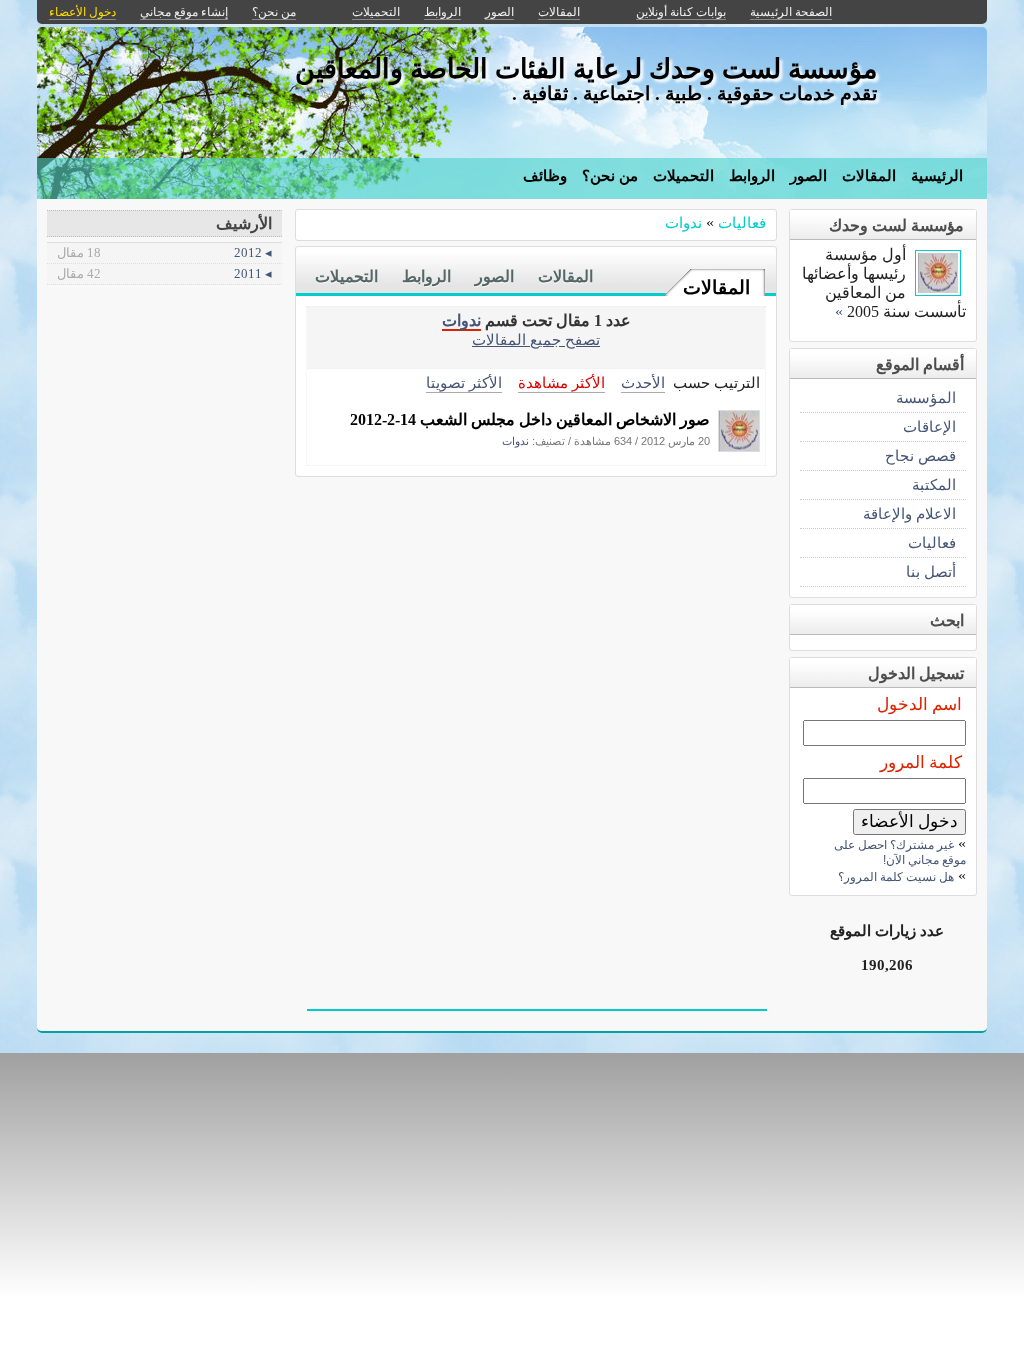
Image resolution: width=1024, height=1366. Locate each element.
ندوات (683, 222)
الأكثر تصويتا (464, 382)
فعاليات (742, 222)
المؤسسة (926, 397)
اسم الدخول (919, 704)
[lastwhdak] (739, 446)
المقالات (869, 176)
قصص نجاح (920, 455)
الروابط (752, 176)
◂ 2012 (164, 252)
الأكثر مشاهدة (561, 382)
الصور (808, 176)
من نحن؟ (610, 176)
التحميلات (683, 176)
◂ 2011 (164, 273)
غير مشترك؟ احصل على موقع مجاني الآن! (900, 852)
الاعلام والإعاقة (909, 513)
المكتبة (934, 484)
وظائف (545, 176)
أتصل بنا (931, 571)
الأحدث (643, 382)
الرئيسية (937, 176)
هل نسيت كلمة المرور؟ (896, 877)
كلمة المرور (921, 762)
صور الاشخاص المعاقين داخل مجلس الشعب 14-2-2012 (530, 419)
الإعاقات (929, 426)
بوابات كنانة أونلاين (681, 12)
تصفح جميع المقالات (536, 339)
